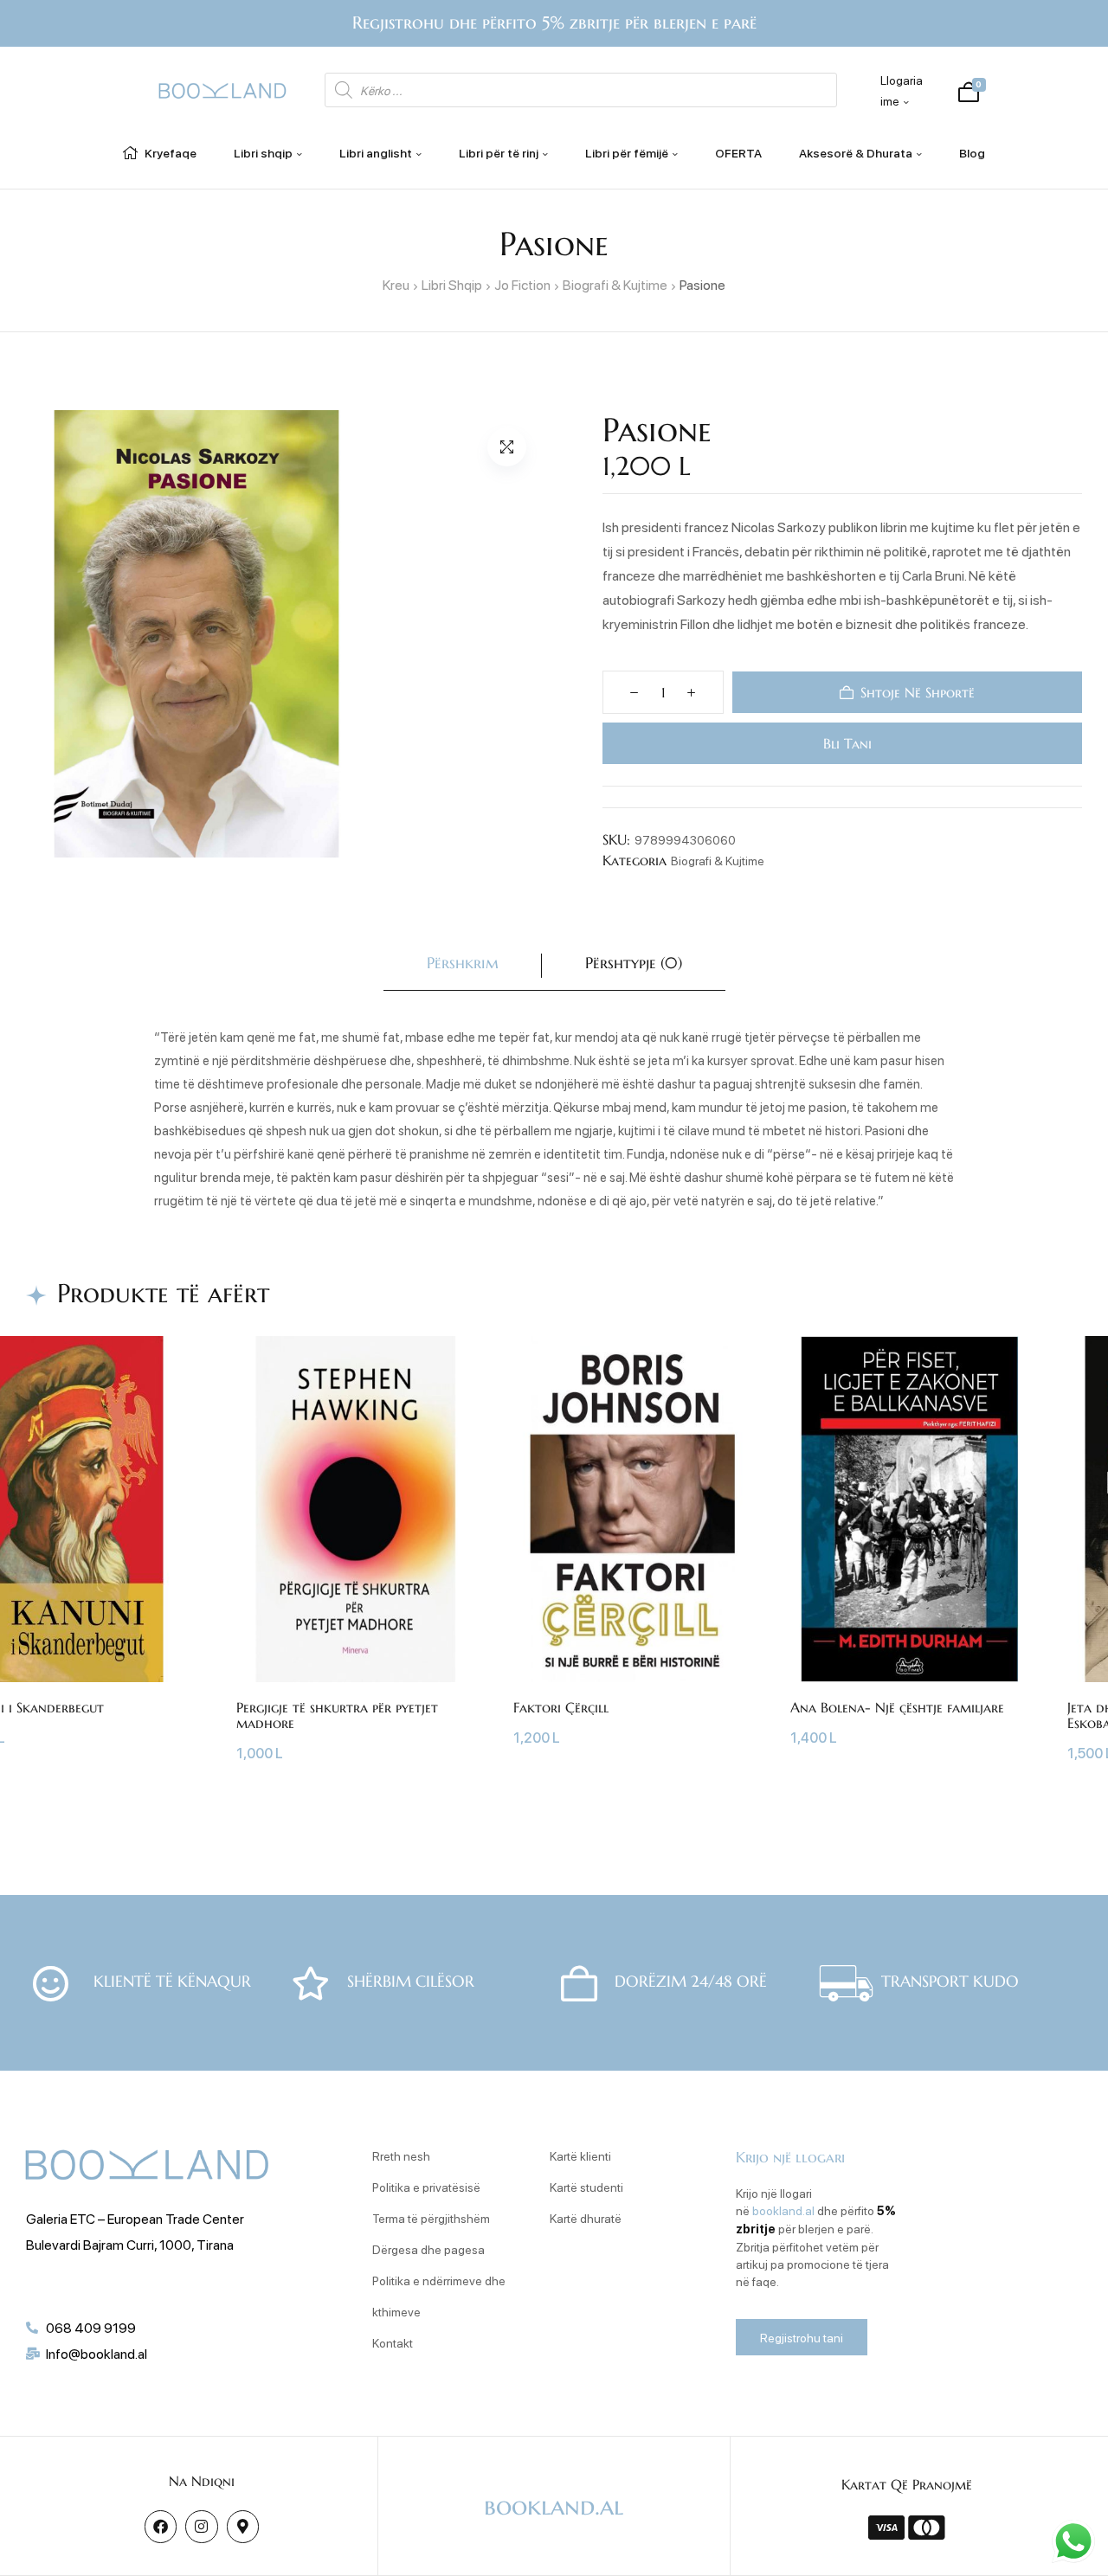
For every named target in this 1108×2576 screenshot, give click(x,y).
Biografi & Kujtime (615, 284)
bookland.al (783, 2210)
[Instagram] (201, 2526)
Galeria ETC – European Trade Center (135, 2218)
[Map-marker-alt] (243, 2526)
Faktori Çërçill (561, 1707)
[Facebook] (161, 2526)
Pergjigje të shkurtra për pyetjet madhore (337, 1715)
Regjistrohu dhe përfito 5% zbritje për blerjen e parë (554, 23)
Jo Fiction (522, 284)
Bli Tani (846, 743)
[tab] (463, 966)
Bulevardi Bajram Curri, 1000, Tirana (130, 2244)
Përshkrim (463, 963)
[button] (507, 447)
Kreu (396, 284)
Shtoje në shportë (918, 692)
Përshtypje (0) (634, 963)
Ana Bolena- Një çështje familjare (897, 1707)
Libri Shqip (452, 284)
